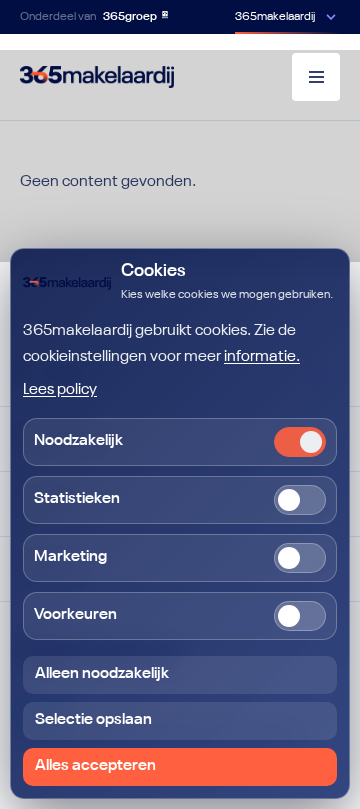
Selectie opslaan (93, 720)
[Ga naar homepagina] (97, 77)
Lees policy (60, 390)
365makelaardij (275, 17)
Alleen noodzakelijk (102, 674)
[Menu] (316, 77)
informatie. (262, 357)
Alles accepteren (95, 766)
